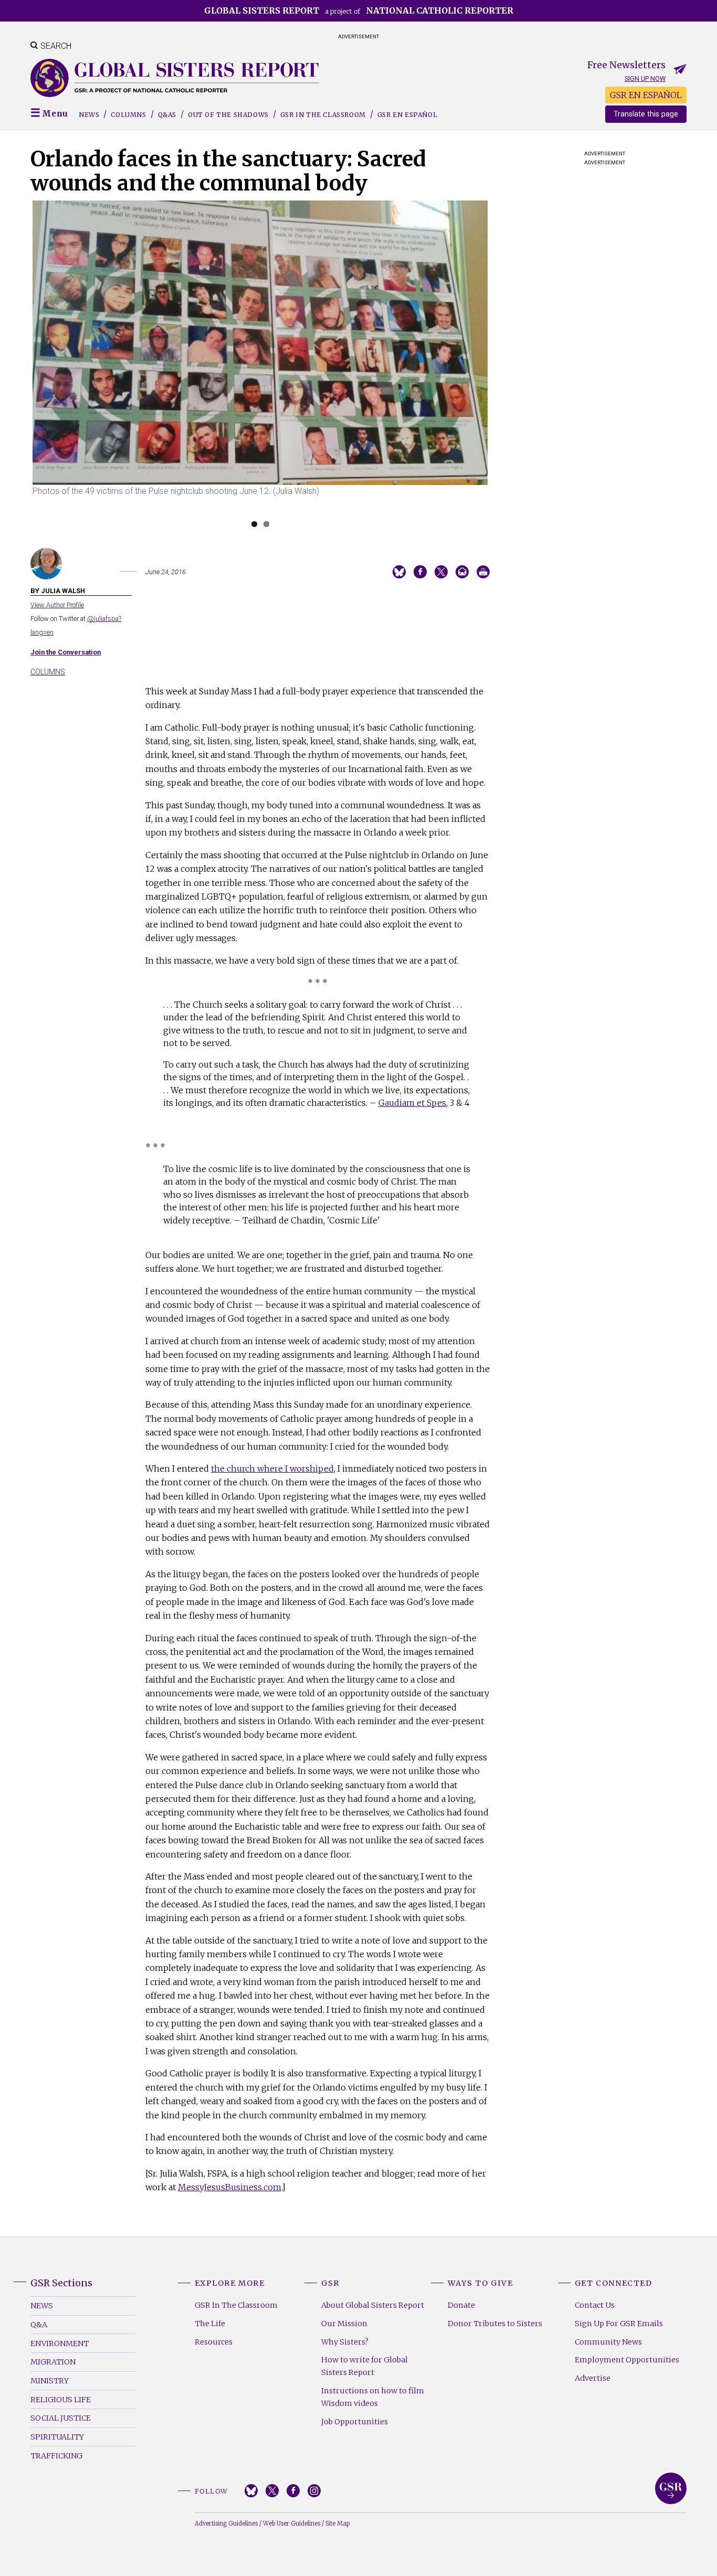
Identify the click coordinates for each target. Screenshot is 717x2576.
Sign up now (645, 78)
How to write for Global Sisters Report (365, 2366)
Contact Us (595, 2305)
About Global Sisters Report (373, 2305)
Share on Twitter (441, 572)
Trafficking (56, 2456)
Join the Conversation (66, 652)
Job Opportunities (355, 2422)
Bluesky (251, 2491)
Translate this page (646, 114)
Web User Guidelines (292, 2524)
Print (483, 572)
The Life (210, 2324)
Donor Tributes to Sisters (495, 2324)
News (89, 115)
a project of (359, 10)
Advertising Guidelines (226, 2524)
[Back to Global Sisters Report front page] (175, 78)
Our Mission (344, 2324)
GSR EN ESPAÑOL (646, 95)
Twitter (272, 2491)
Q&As (167, 115)
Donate (461, 2305)
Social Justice (61, 2418)
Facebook (293, 2491)
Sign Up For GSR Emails (619, 2324)
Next (504, 367)
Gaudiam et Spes (412, 1103)
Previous (17, 367)
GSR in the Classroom (323, 115)
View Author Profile (57, 605)
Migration (53, 2362)
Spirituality (57, 2437)
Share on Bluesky (399, 572)
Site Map (338, 2524)
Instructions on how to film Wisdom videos (373, 2397)
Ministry (50, 2381)
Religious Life (61, 2400)
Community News (608, 2342)
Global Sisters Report (671, 2488)
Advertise (593, 2378)
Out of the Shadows (228, 115)
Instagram (314, 2491)
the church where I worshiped (272, 1469)
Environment (60, 2343)
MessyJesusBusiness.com (230, 2187)
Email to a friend (462, 572)
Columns (128, 115)
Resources (214, 2342)
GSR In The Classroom (236, 2305)
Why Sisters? (345, 2342)
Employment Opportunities (627, 2360)
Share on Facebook (420, 572)
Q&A (39, 2325)
